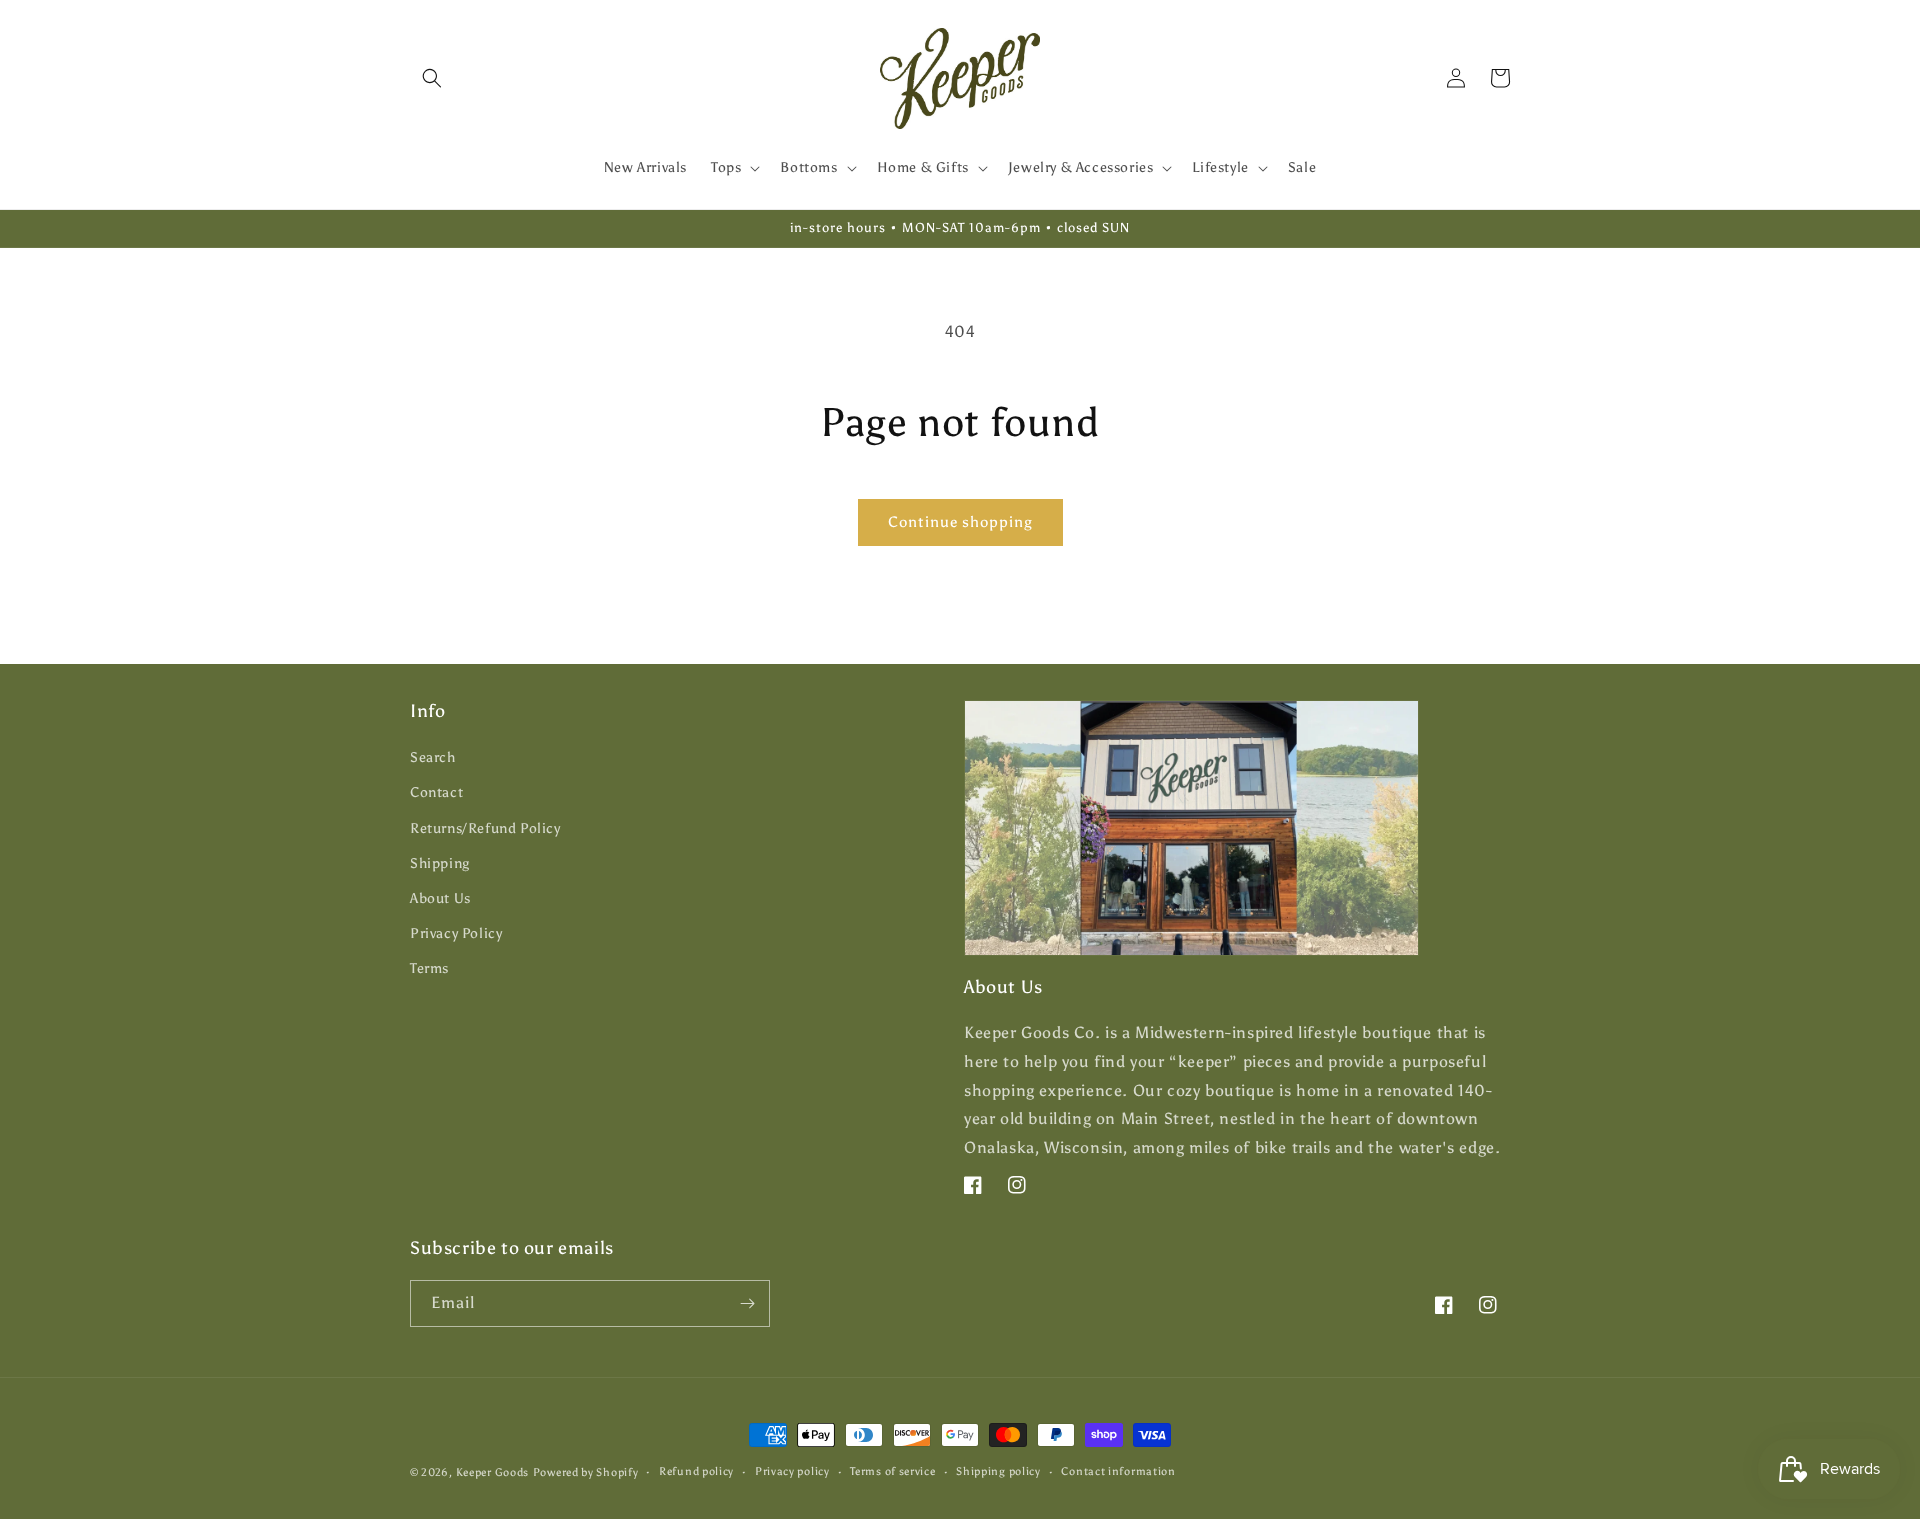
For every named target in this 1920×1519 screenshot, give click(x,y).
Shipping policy (998, 1471)
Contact (436, 792)
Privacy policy (792, 1471)
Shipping (440, 863)
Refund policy (696, 1471)
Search (433, 757)
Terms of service (892, 1471)
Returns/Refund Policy (485, 828)
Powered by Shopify (586, 1472)
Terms (429, 968)
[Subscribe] (747, 1303)
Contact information (1118, 1471)
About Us (440, 898)
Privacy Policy (456, 933)
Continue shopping (960, 522)
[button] (432, 78)
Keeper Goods (492, 1472)
